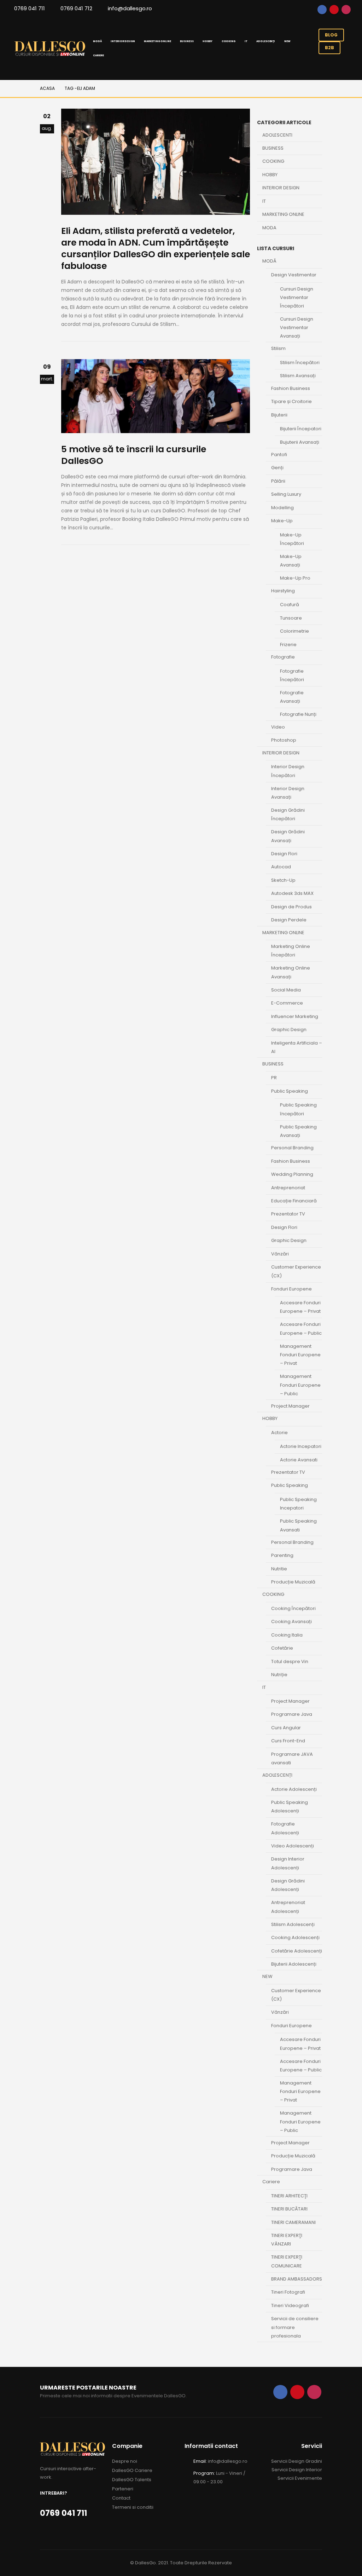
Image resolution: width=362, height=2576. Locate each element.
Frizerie (288, 645)
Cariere (98, 55)
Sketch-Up (283, 880)
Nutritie (279, 1569)
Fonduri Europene (291, 1289)
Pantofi (279, 455)
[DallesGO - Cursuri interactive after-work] (50, 49)
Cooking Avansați (291, 1621)
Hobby (270, 175)
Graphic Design (289, 1030)
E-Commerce (287, 1003)
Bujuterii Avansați (300, 442)
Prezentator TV (288, 1214)
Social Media (286, 990)
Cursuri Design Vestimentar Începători (297, 297)
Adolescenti (277, 135)
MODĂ (97, 41)
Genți (277, 468)
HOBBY (207, 41)
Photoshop (284, 740)
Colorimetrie (294, 631)
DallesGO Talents (132, 2480)
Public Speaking (290, 1091)
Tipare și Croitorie (291, 401)
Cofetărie (282, 1648)
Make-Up (282, 521)
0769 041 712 (76, 8)
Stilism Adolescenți (293, 1924)
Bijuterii (279, 415)
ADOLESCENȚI (266, 41)
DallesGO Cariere (132, 2470)
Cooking (273, 161)
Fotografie (283, 657)
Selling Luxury (286, 494)
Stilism (278, 348)
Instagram (346, 10)
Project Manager (290, 1406)
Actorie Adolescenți (294, 1789)
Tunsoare (291, 618)
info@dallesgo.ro (130, 8)
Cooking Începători (293, 1608)
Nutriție (279, 1675)
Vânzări (280, 1254)
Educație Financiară (294, 1201)
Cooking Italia (287, 1635)
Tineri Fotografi (288, 2292)
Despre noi (125, 2461)
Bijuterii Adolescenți (294, 1964)
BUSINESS (187, 41)
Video (278, 727)
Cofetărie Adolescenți (297, 1951)
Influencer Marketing (295, 1016)
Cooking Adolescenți (295, 1937)
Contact (121, 2498)
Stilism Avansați (298, 376)
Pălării (278, 481)
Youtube (334, 10)
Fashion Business (291, 388)
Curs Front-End (288, 1741)
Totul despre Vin (290, 1661)
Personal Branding (292, 1148)
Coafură (290, 605)
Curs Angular (286, 1728)
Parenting (282, 1555)
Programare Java (292, 1714)
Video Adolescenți (293, 1846)
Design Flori (284, 854)
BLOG (331, 35)
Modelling (282, 508)
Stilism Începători (300, 363)
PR (274, 1078)
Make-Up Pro (295, 578)
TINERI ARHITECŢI (289, 2196)
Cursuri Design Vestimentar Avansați (297, 327)
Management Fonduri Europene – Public (300, 1385)
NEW (287, 41)
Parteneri (123, 2489)
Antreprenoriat (288, 1188)
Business (273, 148)
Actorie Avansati (299, 1460)
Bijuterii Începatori (301, 429)
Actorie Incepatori (301, 1446)
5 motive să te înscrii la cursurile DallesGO (134, 455)
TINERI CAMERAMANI (293, 2222)
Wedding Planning (292, 1174)
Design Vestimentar (294, 275)
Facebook (322, 10)
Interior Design (281, 188)
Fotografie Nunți (298, 714)
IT (246, 41)
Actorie (279, 1433)
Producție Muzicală (293, 1582)
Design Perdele (289, 920)
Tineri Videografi (290, 2305)
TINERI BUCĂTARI (289, 2209)
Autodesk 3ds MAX (292, 893)
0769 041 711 (30, 8)
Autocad (281, 867)
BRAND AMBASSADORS (297, 2279)
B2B (329, 48)
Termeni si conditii (133, 2507)
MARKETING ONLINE (157, 41)
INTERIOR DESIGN (123, 41)
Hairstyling (283, 591)
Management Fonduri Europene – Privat (300, 1355)
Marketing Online (283, 214)
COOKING (229, 41)
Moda (269, 228)
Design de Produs (291, 907)
